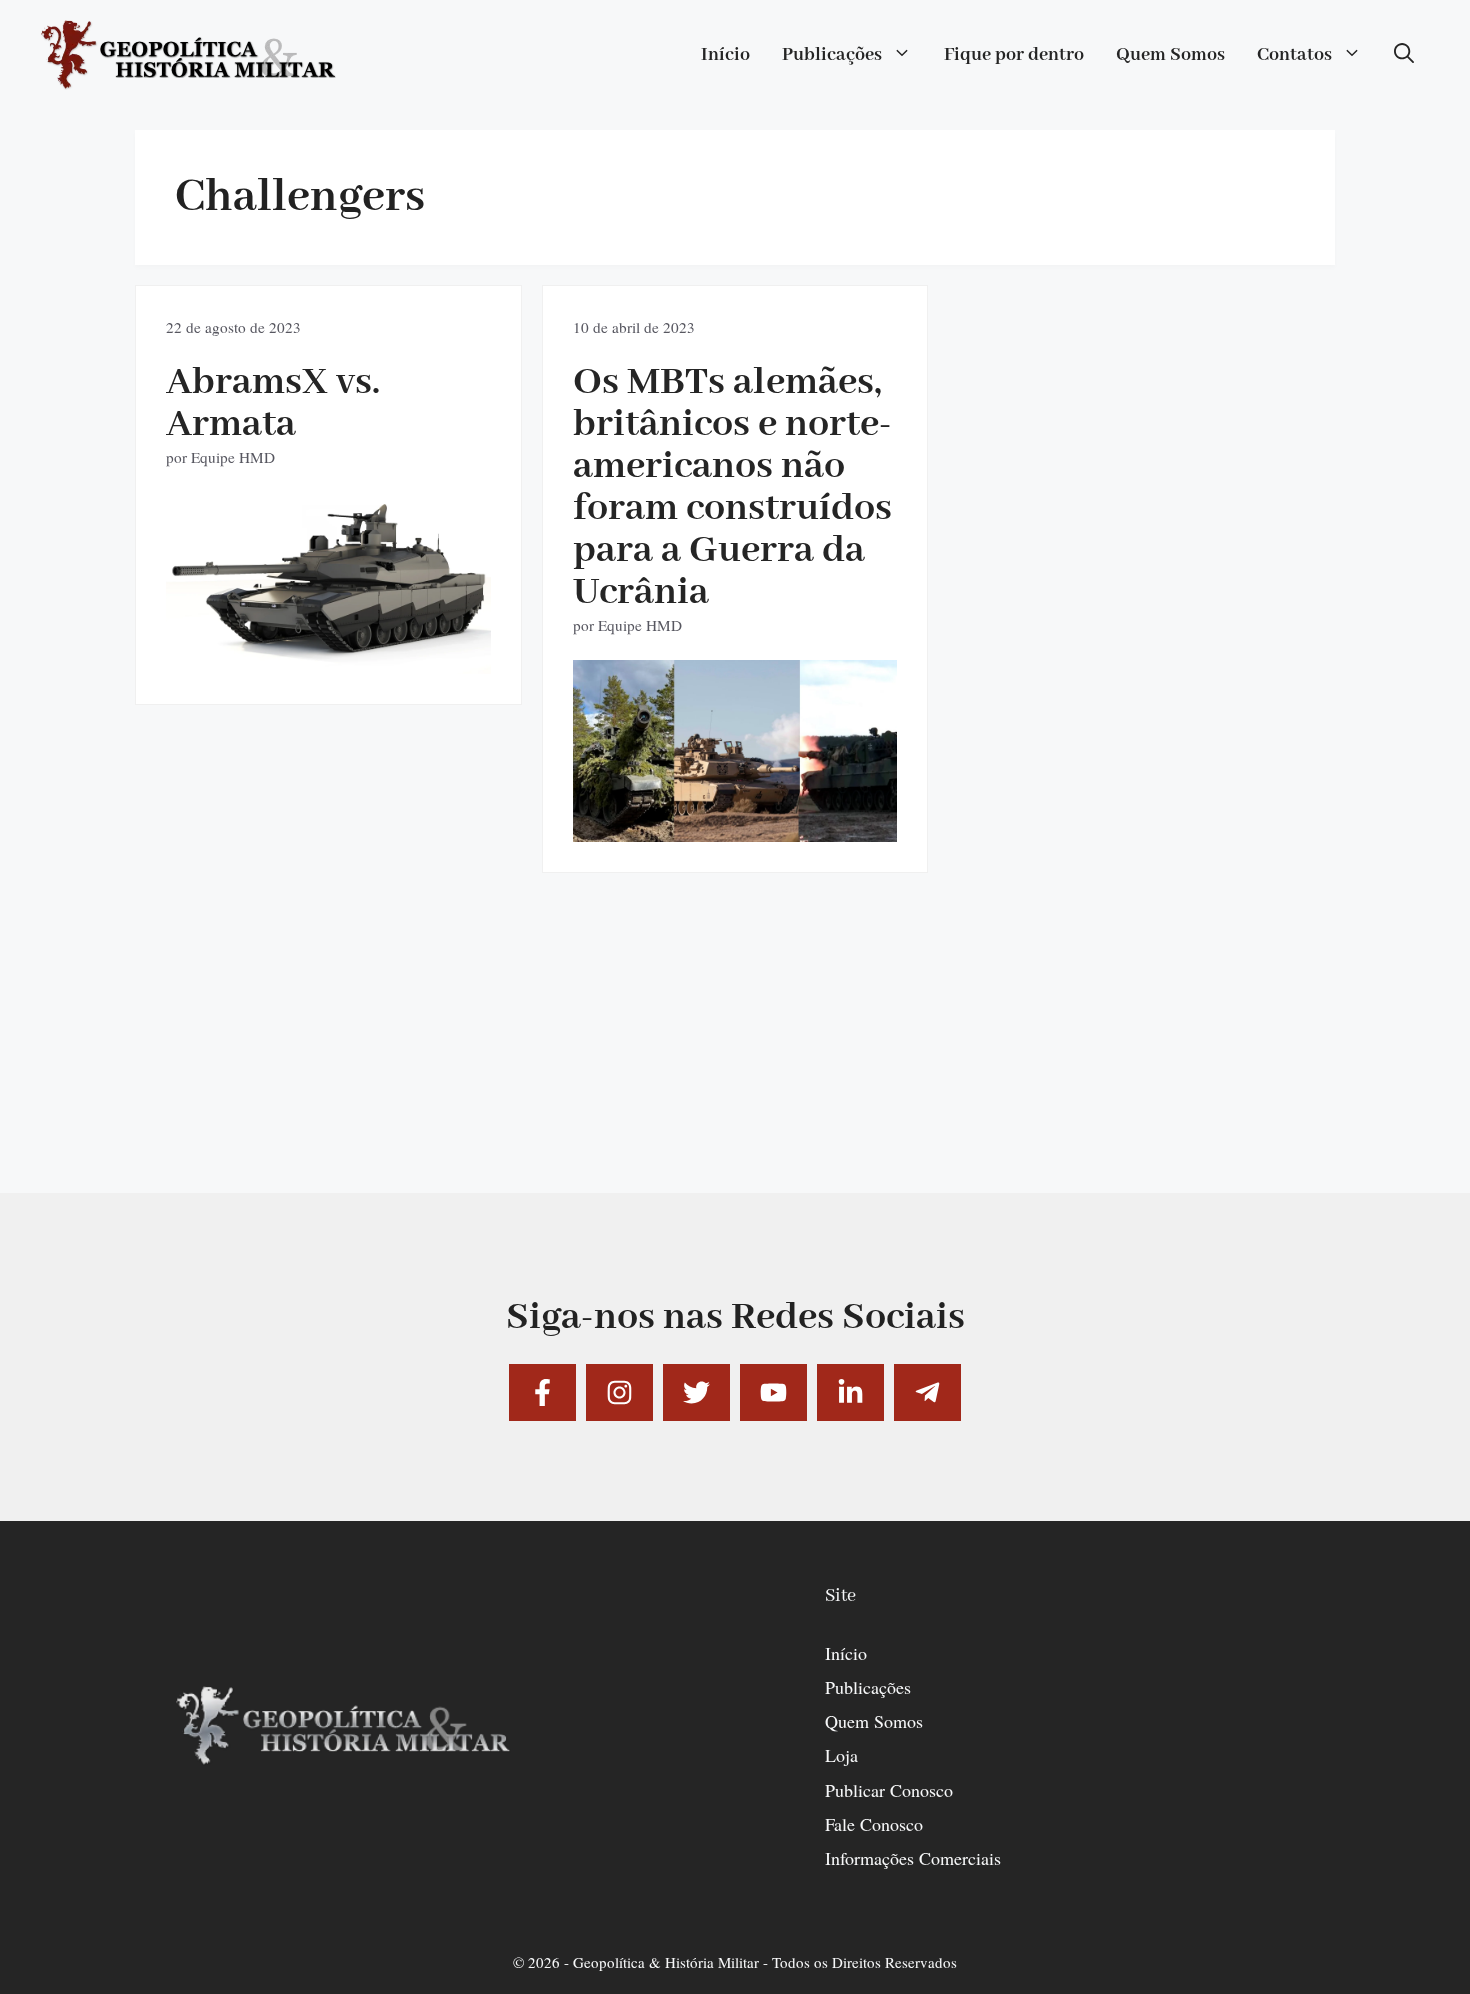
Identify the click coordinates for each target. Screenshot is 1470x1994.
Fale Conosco (874, 1824)
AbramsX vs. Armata (273, 403)
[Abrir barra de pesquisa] (1404, 55)
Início (725, 55)
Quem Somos (1170, 55)
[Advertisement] (735, 1053)
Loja (841, 1755)
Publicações (832, 55)
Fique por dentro (1014, 55)
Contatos (1294, 55)
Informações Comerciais (913, 1858)
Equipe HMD (233, 457)
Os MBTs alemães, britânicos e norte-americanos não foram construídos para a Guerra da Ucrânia (732, 487)
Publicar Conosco (889, 1790)
